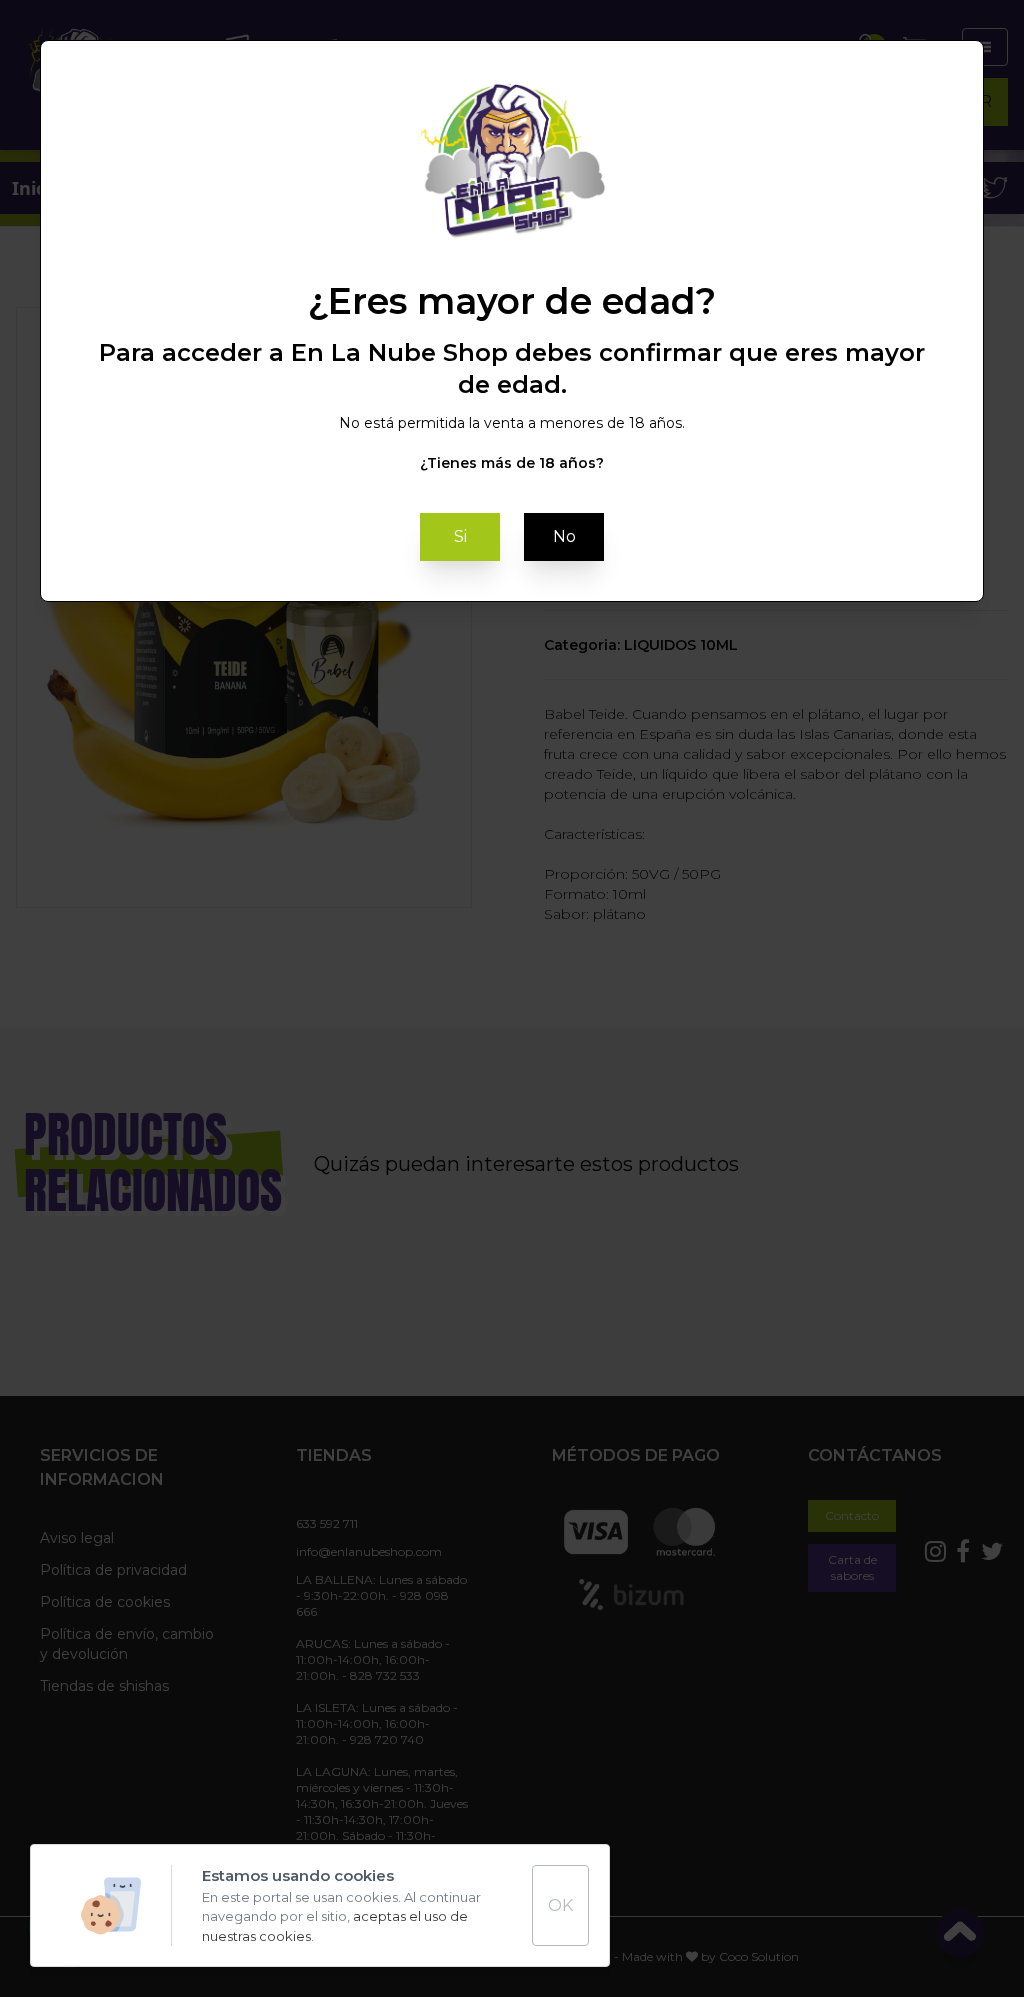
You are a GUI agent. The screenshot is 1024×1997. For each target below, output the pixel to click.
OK (560, 1905)
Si (460, 536)
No (564, 536)
